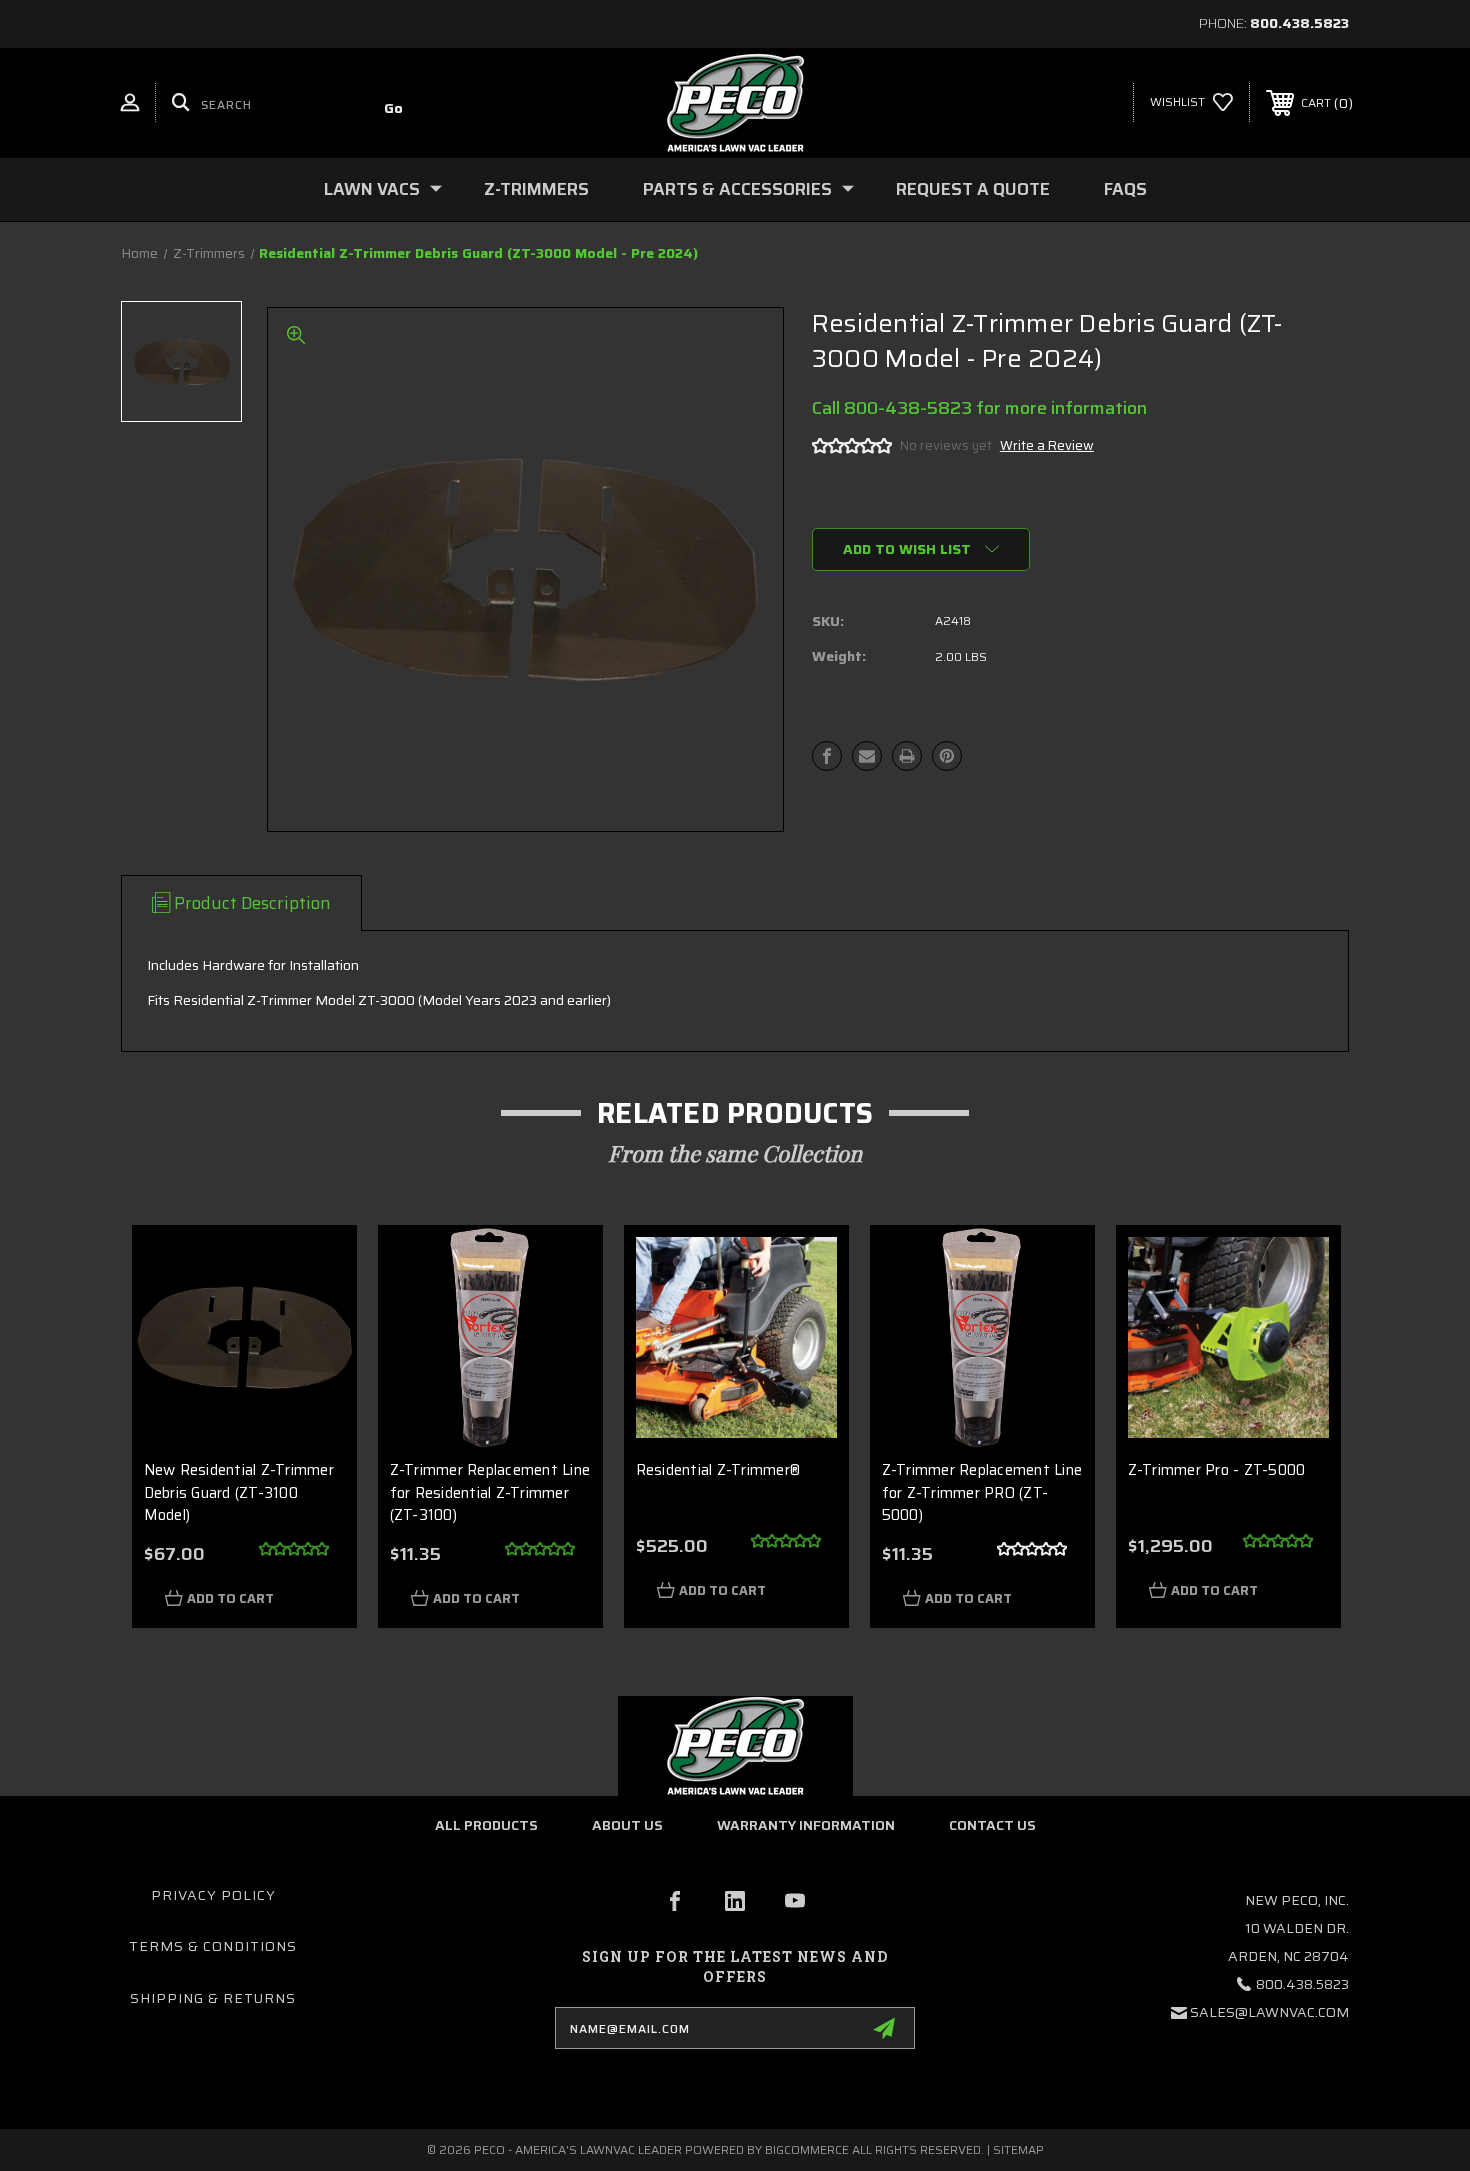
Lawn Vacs (372, 189)
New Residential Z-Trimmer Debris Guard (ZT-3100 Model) (239, 1493)
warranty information (806, 1825)
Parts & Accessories (737, 189)
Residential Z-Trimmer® (718, 1470)
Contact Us (992, 1825)
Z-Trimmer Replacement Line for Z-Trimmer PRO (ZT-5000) (982, 1493)
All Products (486, 1825)
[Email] (867, 756)
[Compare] (315, 1369)
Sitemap (1018, 2149)
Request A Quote (973, 189)
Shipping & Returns (213, 1998)
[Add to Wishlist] (315, 1318)
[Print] (907, 756)
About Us (627, 1825)
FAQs (1125, 189)
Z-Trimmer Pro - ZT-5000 (1217, 1470)
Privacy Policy (213, 1895)
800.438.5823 (1299, 23)
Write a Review (1047, 445)
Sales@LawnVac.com (1269, 2012)
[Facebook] (827, 756)
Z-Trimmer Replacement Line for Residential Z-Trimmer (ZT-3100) (490, 1493)
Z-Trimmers (536, 189)
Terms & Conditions (213, 1946)
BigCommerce (807, 2149)
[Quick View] (315, 1267)
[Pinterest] (947, 756)
